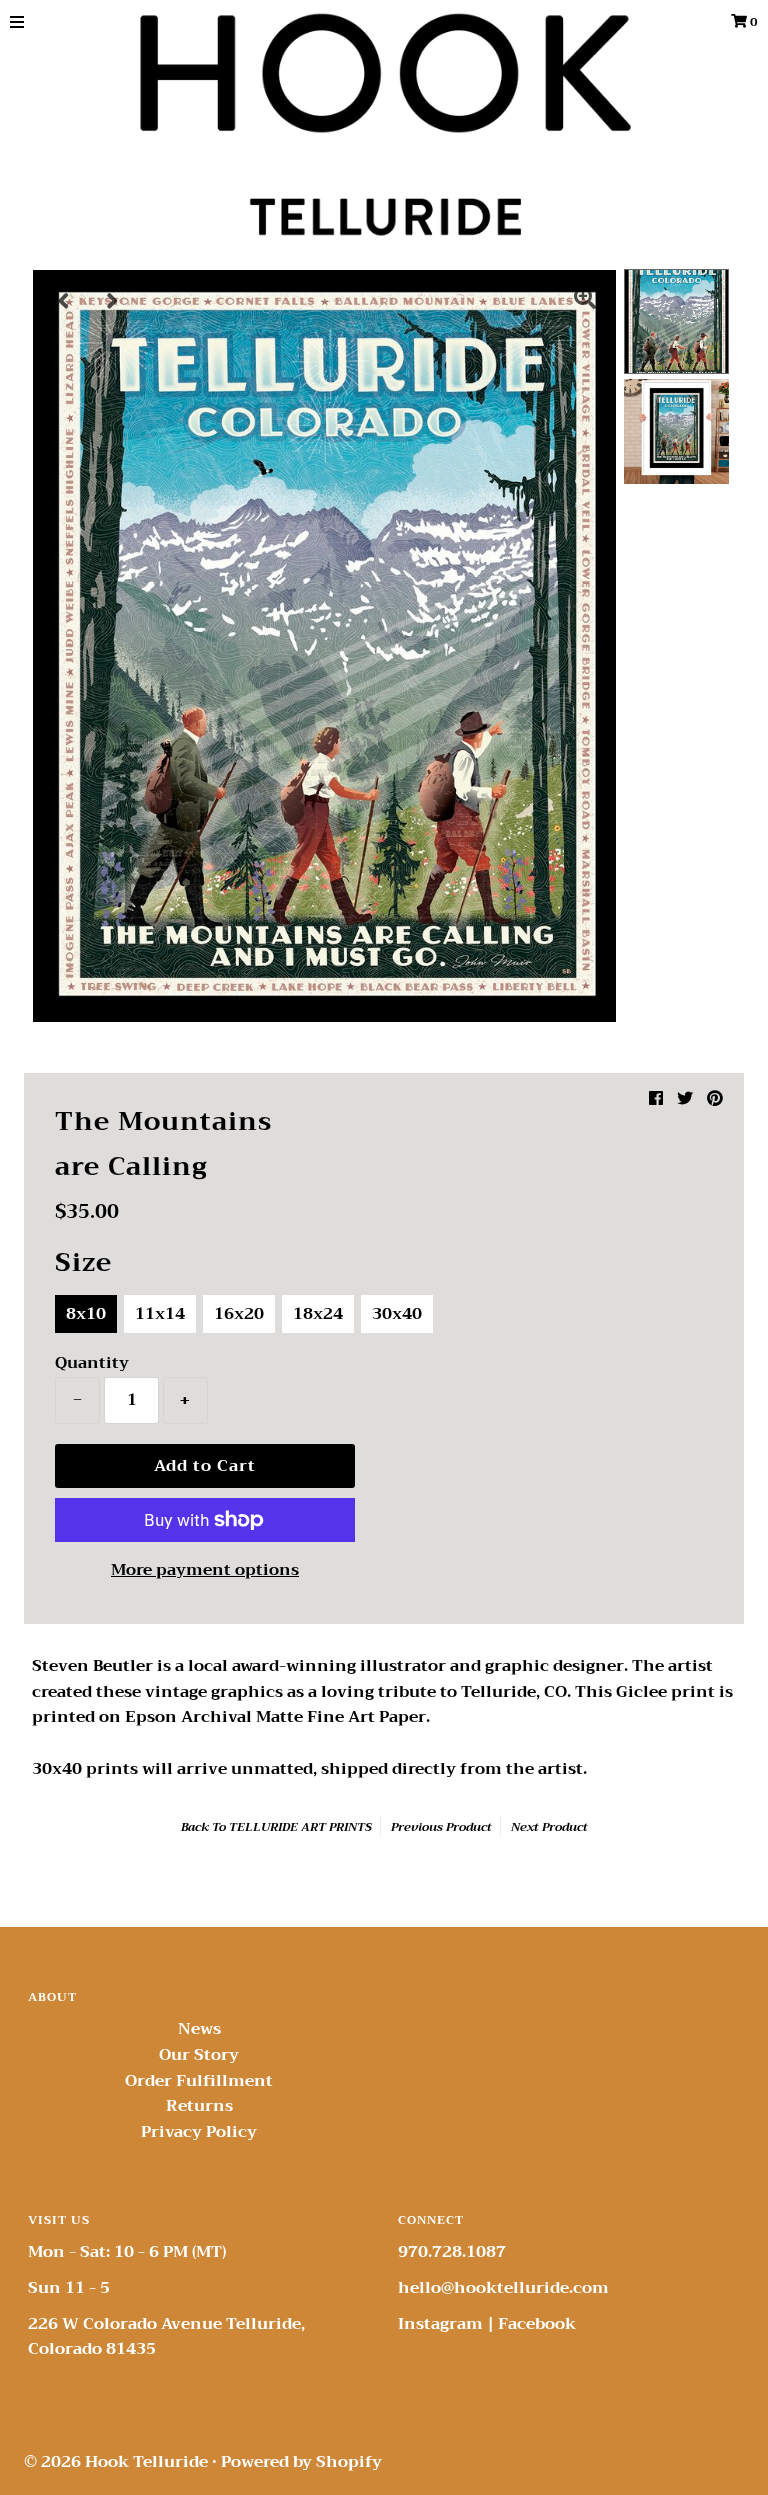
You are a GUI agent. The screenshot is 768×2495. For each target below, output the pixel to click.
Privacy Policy (199, 2132)
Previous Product (441, 1827)
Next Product (549, 1827)
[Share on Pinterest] (715, 1099)
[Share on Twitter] (685, 1099)
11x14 (160, 1314)
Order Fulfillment (199, 2081)
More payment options (205, 1571)
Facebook (537, 2324)
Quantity (92, 1363)
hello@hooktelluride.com (503, 2288)
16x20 (239, 1314)
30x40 (397, 1314)
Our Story (199, 2055)
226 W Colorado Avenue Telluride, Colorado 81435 (166, 2337)
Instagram (440, 2324)
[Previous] (64, 301)
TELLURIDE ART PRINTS (300, 1827)
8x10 (86, 1314)
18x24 (318, 1314)
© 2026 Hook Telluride (116, 2462)
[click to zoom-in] (585, 301)
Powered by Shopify (301, 2462)
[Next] (113, 301)
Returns (199, 2106)
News (199, 2029)
